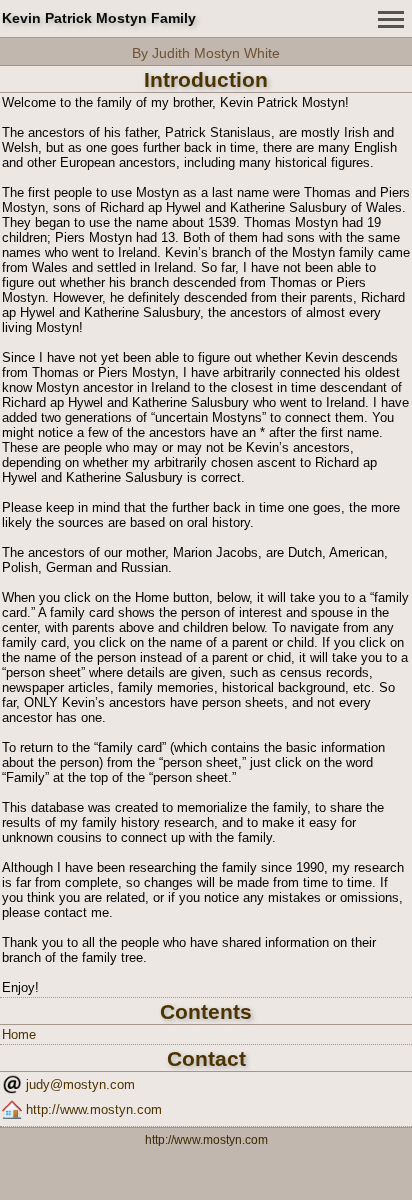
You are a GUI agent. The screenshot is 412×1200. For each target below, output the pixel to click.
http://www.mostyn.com (94, 1109)
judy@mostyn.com (80, 1084)
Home (19, 1034)
